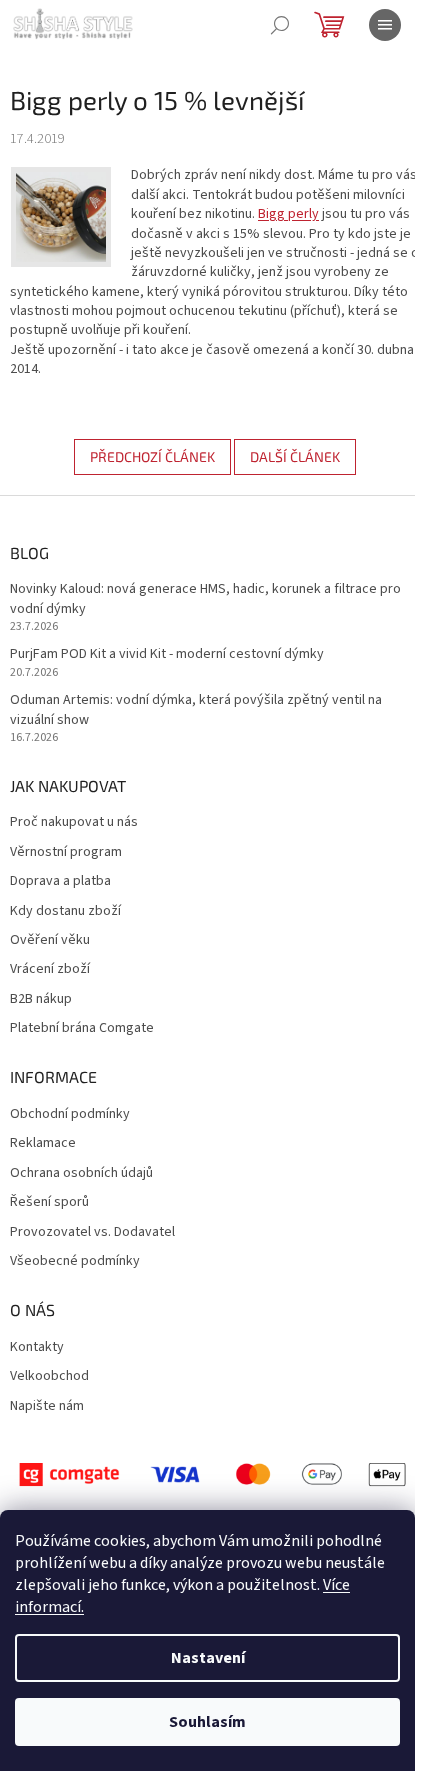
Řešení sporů (49, 1202)
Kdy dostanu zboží (65, 911)
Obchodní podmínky (70, 1114)
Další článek (295, 456)
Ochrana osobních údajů (81, 1173)
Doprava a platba (60, 881)
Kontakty (37, 1347)
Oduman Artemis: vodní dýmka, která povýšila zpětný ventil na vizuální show (196, 710)
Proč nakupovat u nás (74, 822)
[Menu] (385, 25)
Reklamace (43, 1143)
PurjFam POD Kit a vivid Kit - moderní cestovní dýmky (167, 654)
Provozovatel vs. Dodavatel (92, 1232)
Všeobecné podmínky (75, 1261)
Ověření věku (50, 940)
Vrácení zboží (50, 969)
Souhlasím (207, 1722)
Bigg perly (288, 214)
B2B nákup (41, 999)
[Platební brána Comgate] (215, 1474)
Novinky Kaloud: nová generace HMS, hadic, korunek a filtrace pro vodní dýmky (205, 599)
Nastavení (208, 1658)
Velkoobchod (49, 1376)
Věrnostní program (66, 852)
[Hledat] (280, 25)
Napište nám (47, 1406)
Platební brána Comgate (82, 1028)
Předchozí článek (152, 456)
